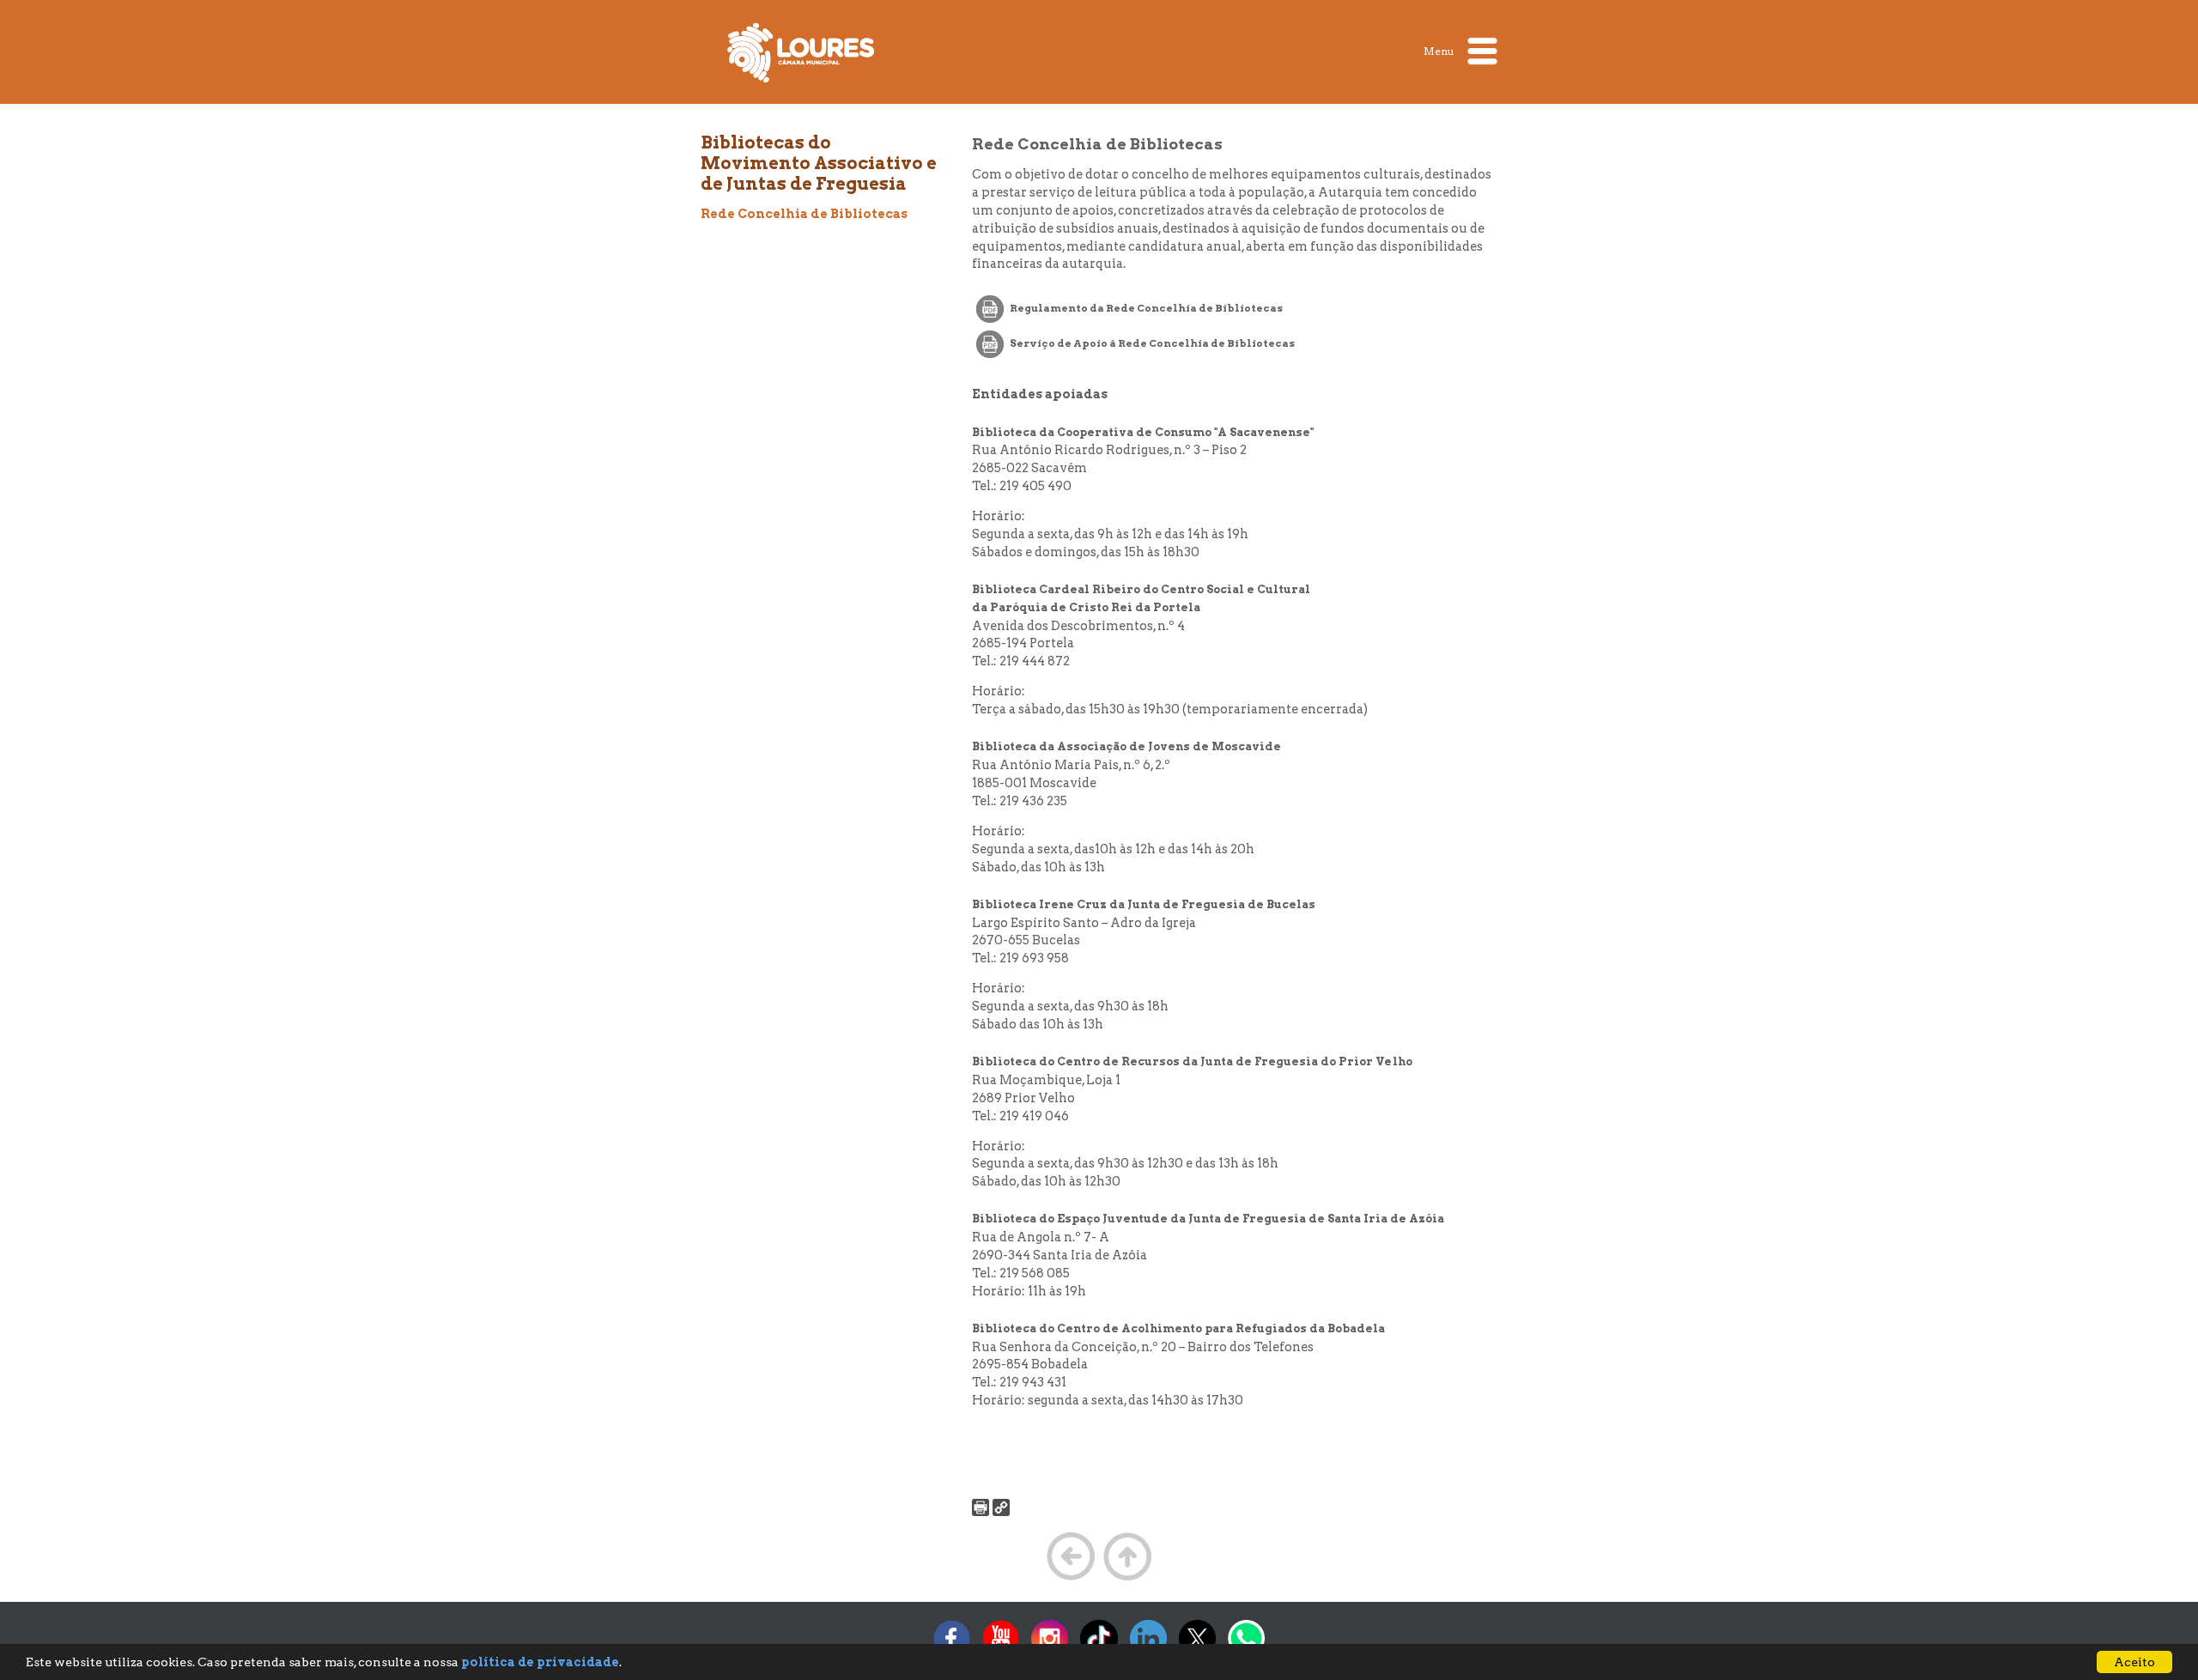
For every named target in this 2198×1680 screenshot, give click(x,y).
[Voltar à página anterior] (1071, 1579)
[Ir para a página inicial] (801, 52)
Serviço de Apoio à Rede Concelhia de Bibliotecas (1151, 343)
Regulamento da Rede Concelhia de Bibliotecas (1145, 308)
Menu (1440, 50)
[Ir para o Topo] (1127, 1579)
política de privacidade (540, 1662)
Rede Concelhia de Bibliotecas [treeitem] (804, 214)
